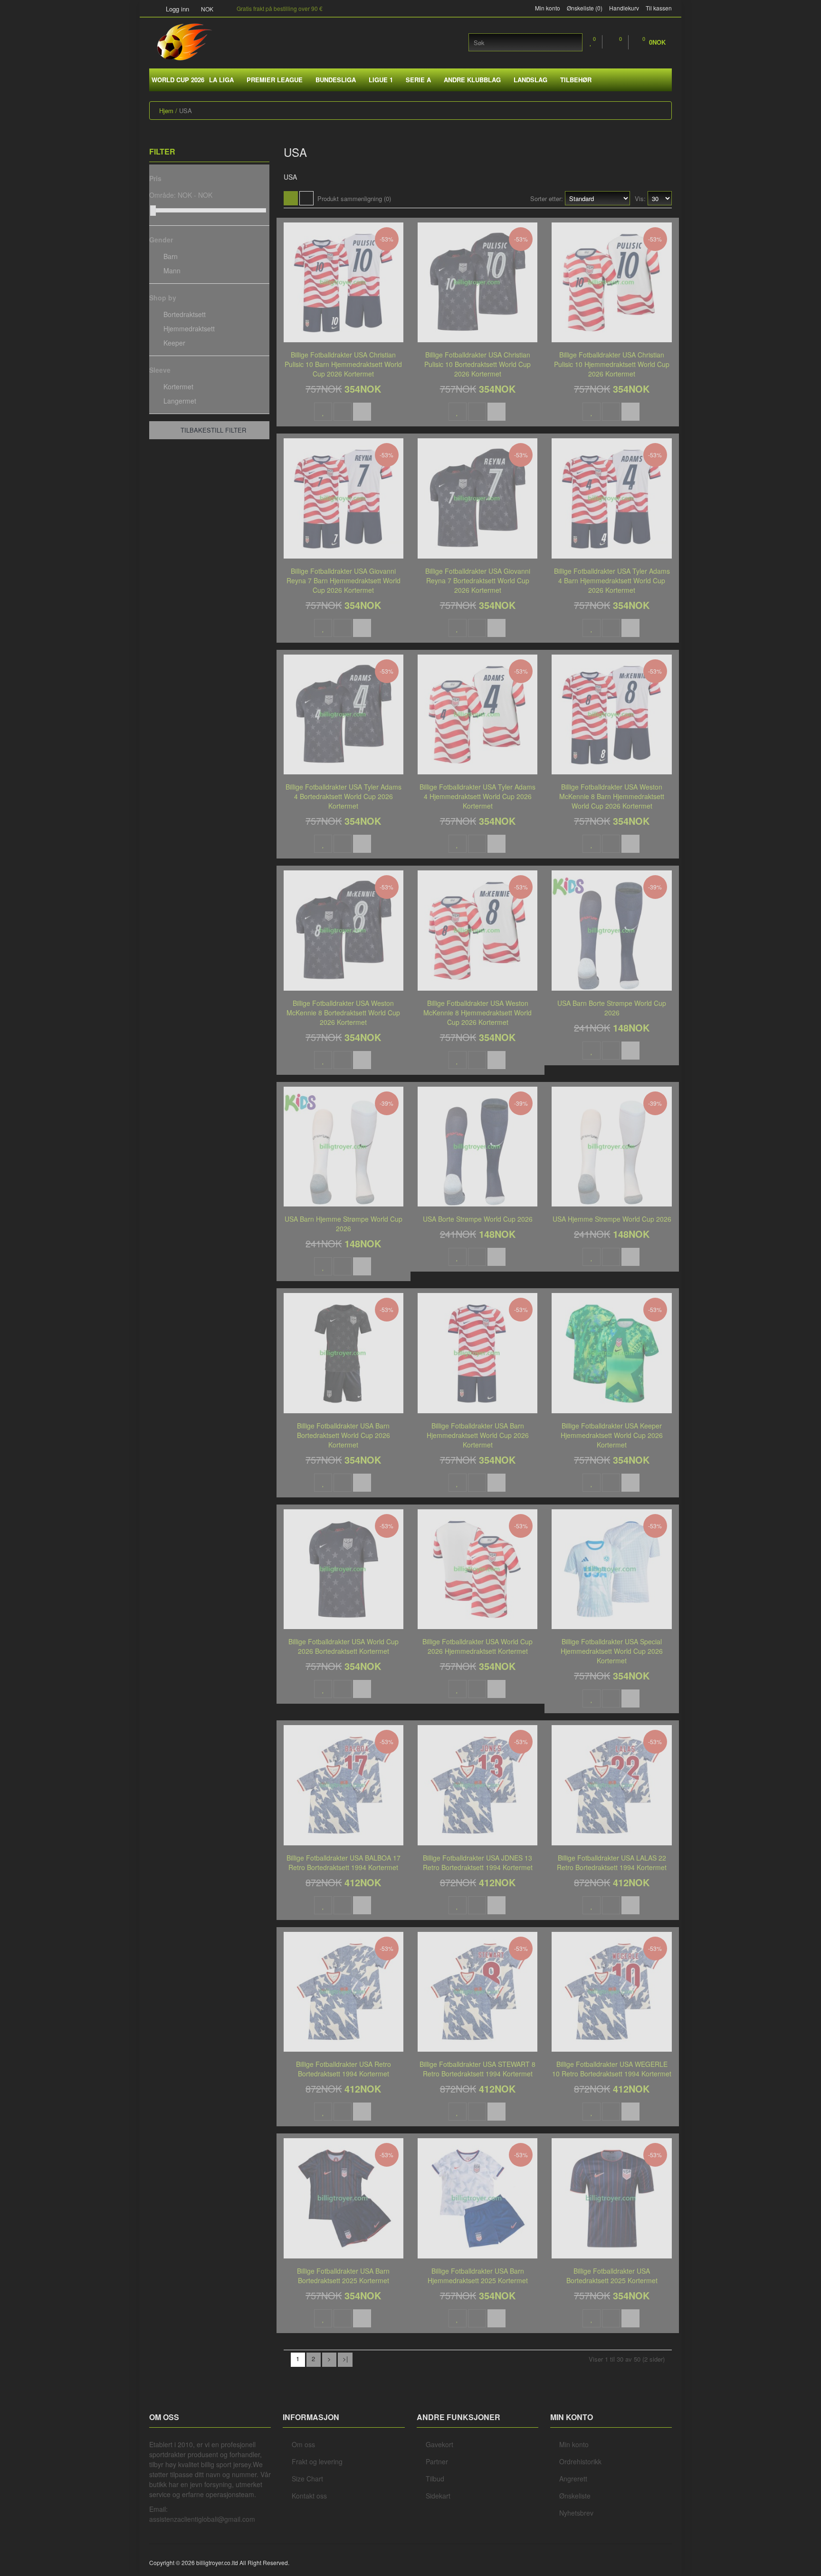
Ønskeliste (575, 2496)
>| (345, 2359)
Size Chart (307, 2479)
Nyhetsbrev (576, 2513)
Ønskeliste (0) (585, 8)
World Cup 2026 (178, 80)
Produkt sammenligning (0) (354, 198)
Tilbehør (576, 80)
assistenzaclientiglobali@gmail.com (202, 2519)
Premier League (275, 80)
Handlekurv (624, 8)
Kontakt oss (309, 2496)
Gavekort (439, 2444)
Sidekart (438, 2496)
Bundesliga (336, 80)
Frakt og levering (317, 2461)
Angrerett (573, 2479)
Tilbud (435, 2479)
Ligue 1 (381, 80)
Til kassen (659, 8)
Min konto (548, 8)
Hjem (166, 111)
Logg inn (177, 9)
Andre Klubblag (472, 80)
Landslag (530, 80)
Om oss (303, 2444)
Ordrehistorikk (580, 2461)
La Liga (221, 80)
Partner (437, 2461)
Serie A (418, 80)
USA (186, 111)
